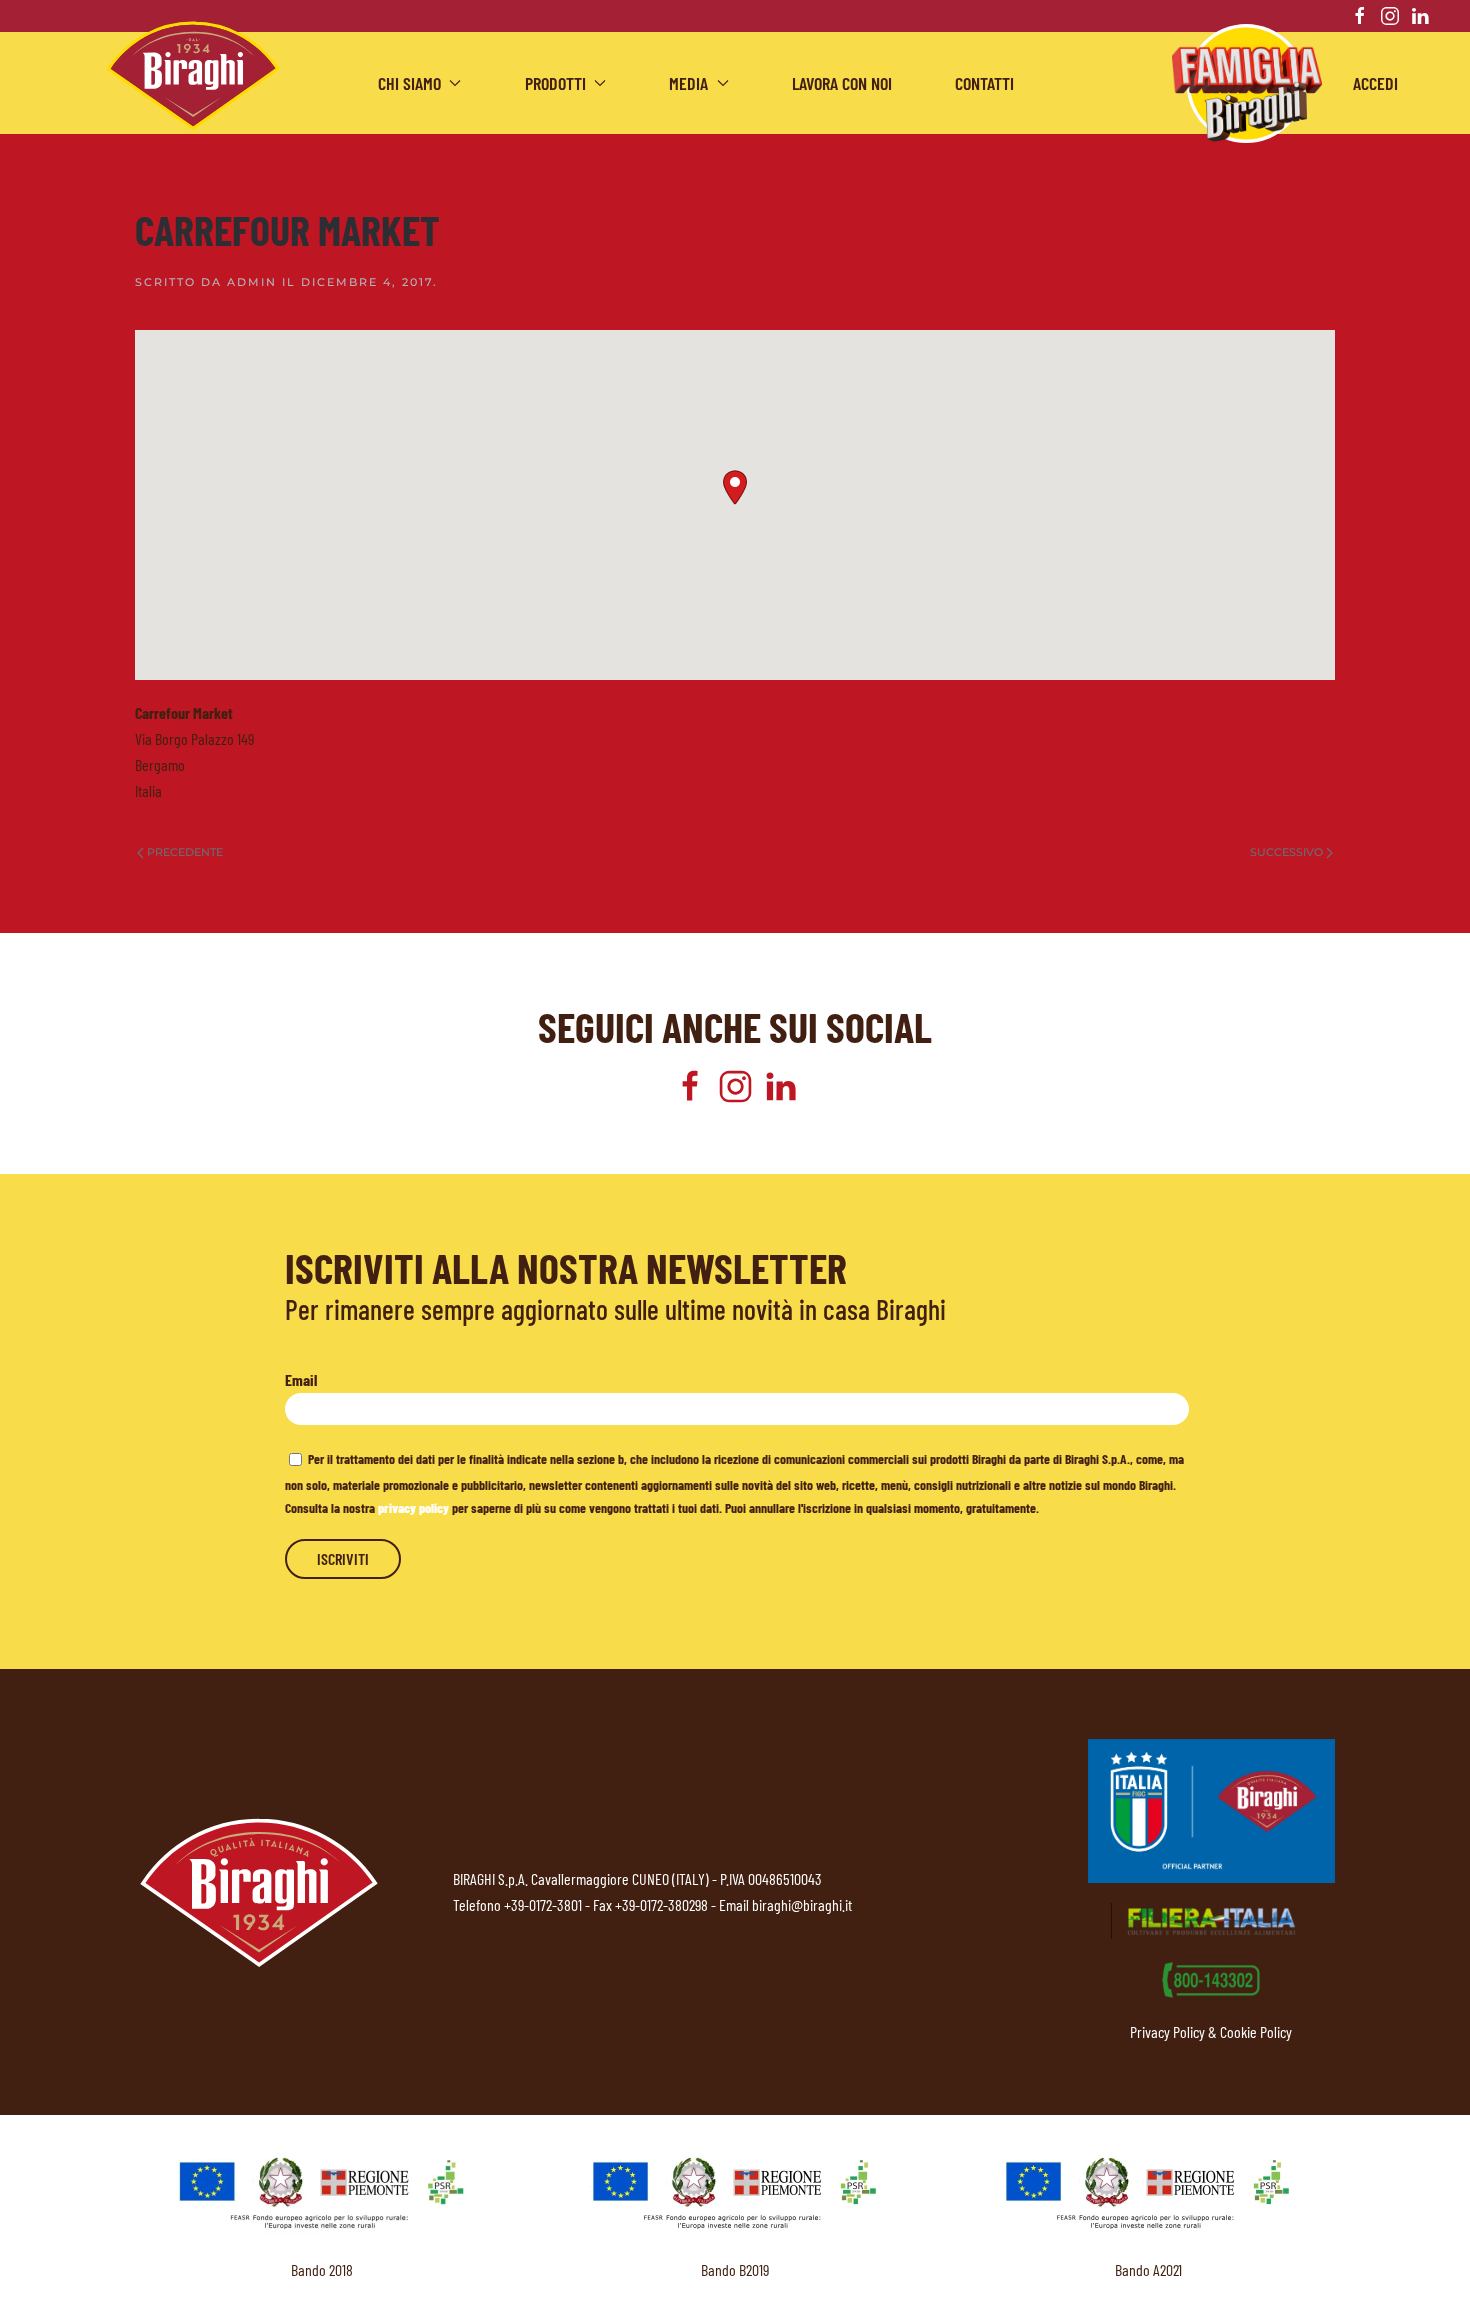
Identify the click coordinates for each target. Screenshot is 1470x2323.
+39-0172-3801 (543, 1904)
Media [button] (688, 83)
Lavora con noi (842, 83)
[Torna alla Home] (193, 75)
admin (252, 282)
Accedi (1375, 83)
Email (301, 1379)
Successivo (1286, 852)
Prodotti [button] (555, 83)
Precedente (185, 852)
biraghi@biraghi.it (802, 1904)
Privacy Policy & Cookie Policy (1211, 2031)
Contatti (984, 83)
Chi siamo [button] (409, 83)
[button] (735, 487)
